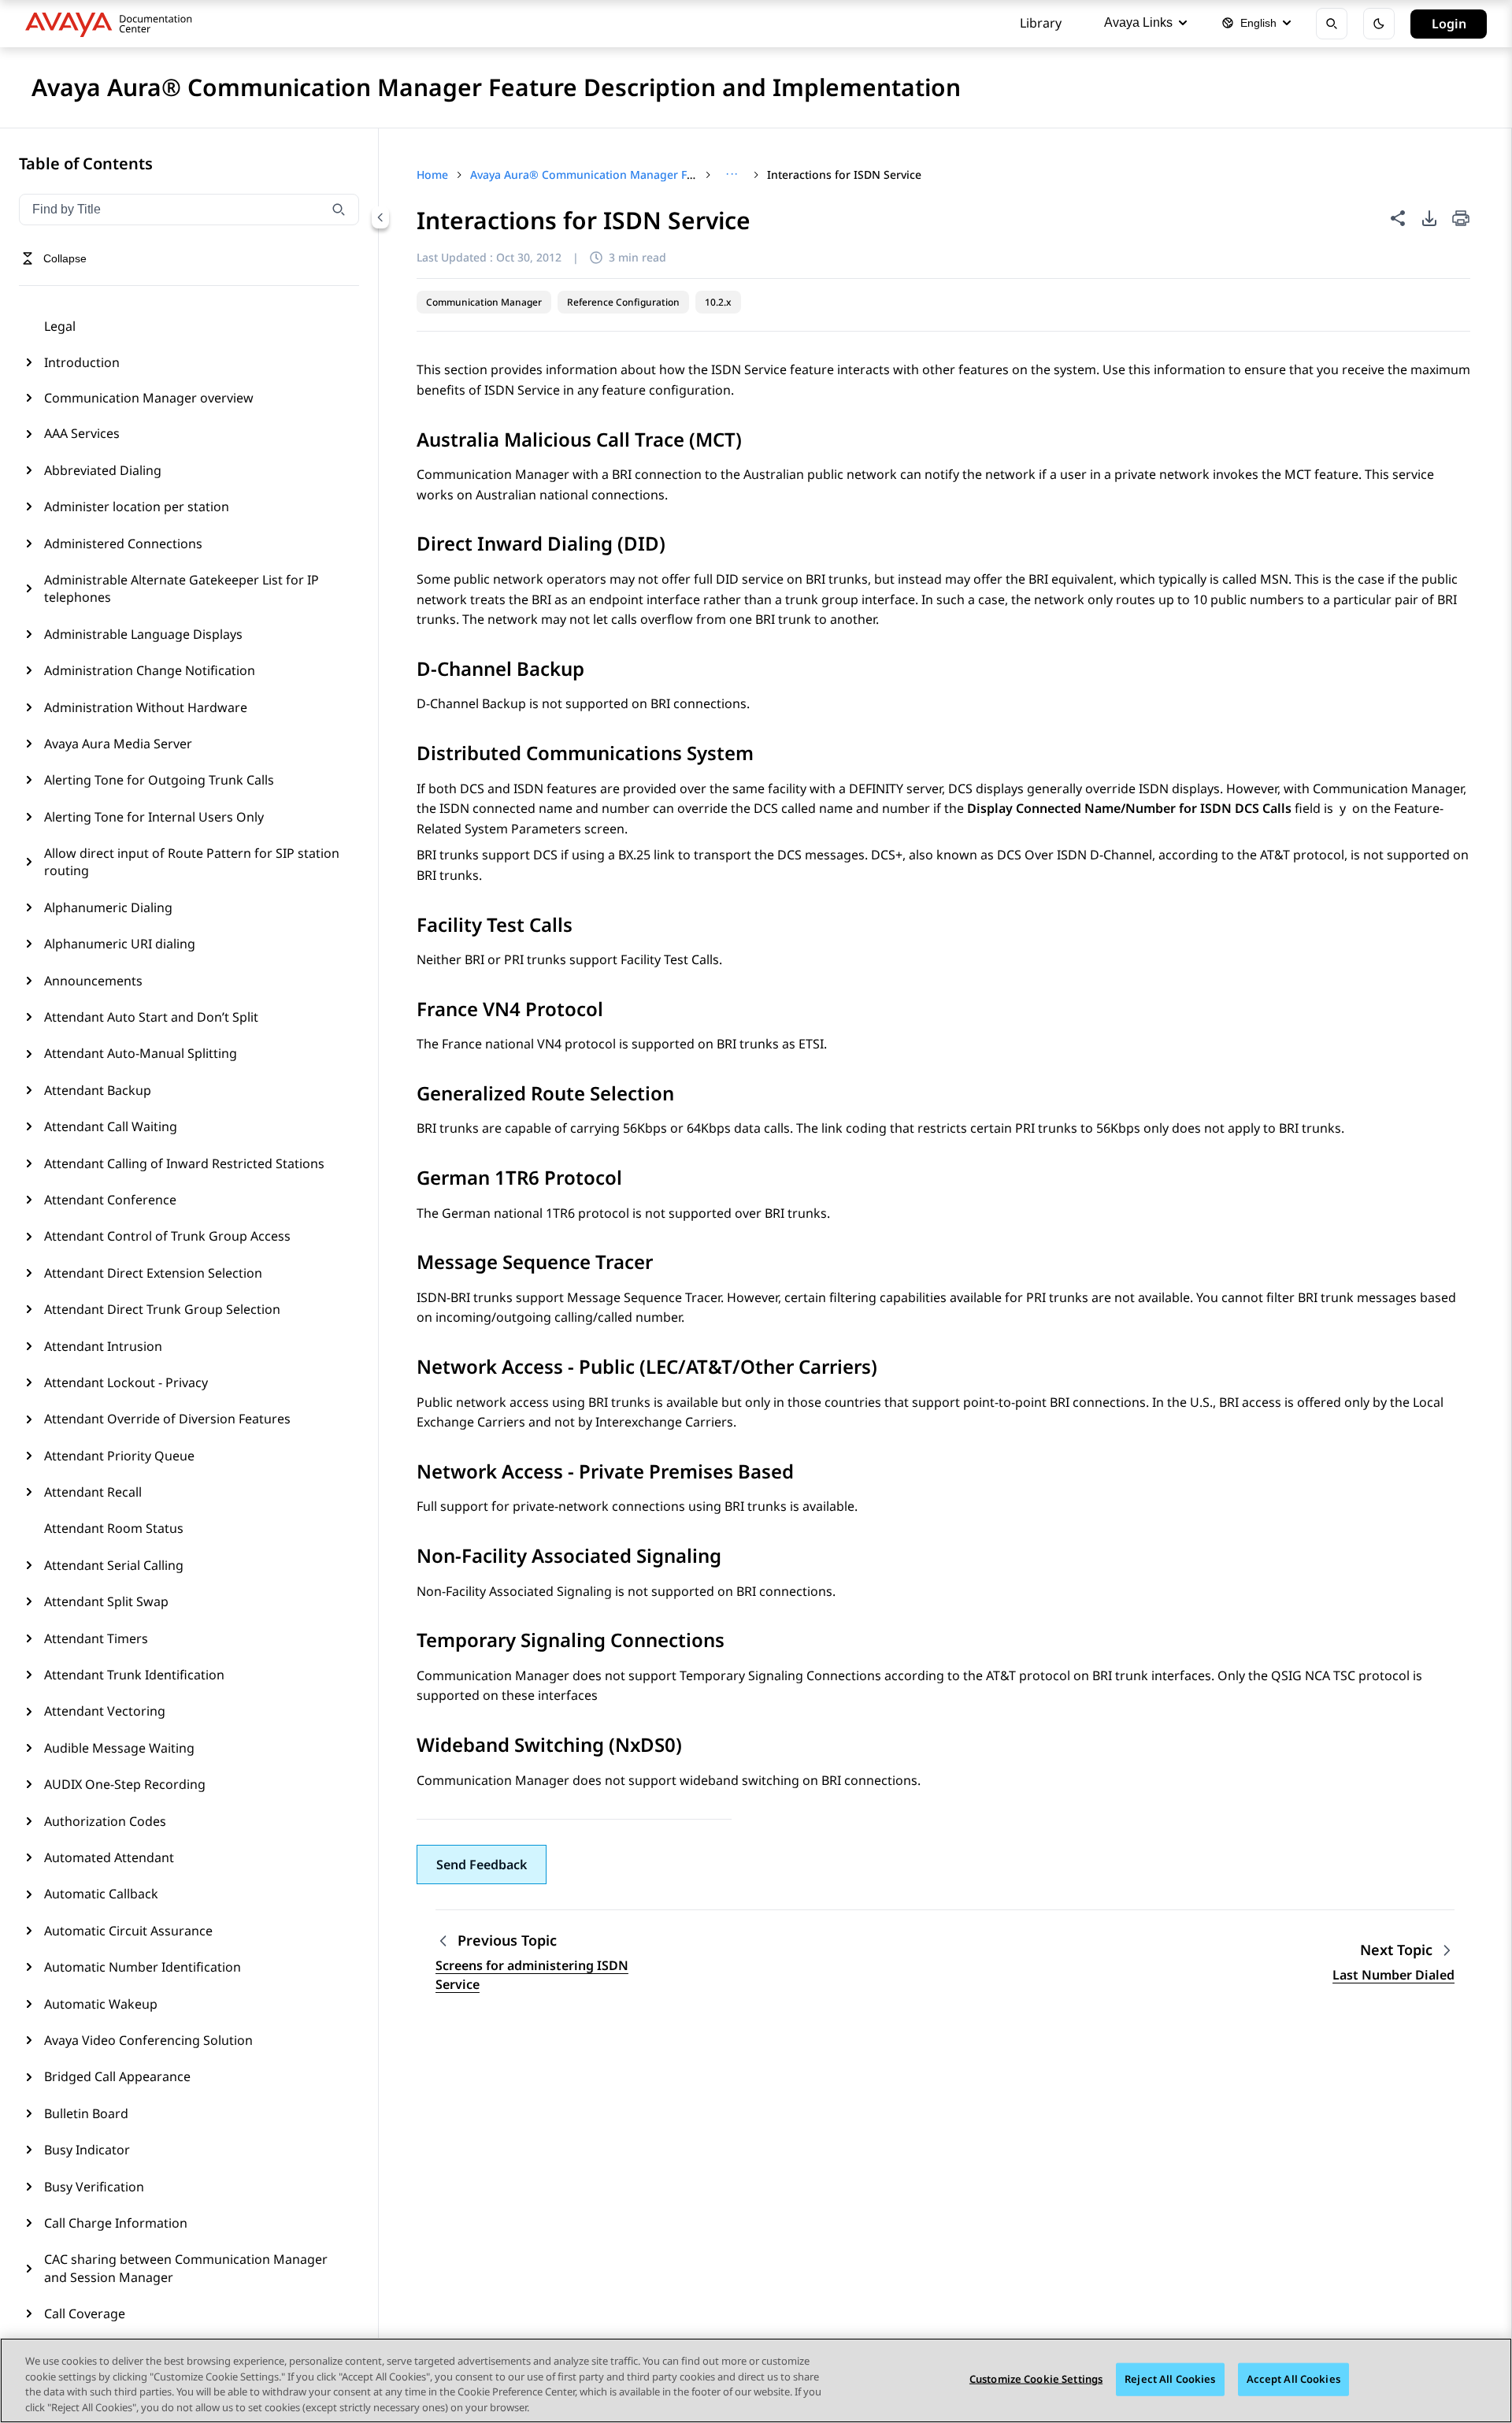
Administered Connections (123, 544)
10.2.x (718, 302)
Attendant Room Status (114, 1528)
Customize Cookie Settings (1036, 2379)
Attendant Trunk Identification (134, 1675)
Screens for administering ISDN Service (532, 1975)
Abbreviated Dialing (103, 470)
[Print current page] (1461, 219)
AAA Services (82, 433)
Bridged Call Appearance (117, 2076)
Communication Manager (484, 302)
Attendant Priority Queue (119, 1456)
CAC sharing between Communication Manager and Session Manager (186, 2268)
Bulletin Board (86, 2113)
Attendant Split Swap (106, 1601)
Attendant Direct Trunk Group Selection (162, 1309)
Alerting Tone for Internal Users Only (154, 817)
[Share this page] (1398, 218)
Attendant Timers (96, 1638)
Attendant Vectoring (105, 1711)
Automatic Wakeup (101, 2004)
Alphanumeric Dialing (108, 907)
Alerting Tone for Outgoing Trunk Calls (159, 780)
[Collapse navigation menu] (380, 217)
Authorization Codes (105, 1821)
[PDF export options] (1429, 218)
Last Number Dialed (1393, 1975)
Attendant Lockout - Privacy (126, 1382)
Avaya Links (1138, 22)
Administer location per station (137, 506)
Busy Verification (94, 2187)
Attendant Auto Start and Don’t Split (151, 1017)
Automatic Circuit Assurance (128, 1931)
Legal (60, 326)
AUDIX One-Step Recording (125, 1784)
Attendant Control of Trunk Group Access (167, 1236)
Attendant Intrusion (103, 1346)
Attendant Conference (110, 1200)
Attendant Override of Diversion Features (167, 1419)
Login (1449, 24)
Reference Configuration (623, 302)
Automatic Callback (101, 1894)
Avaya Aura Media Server (118, 744)
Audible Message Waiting (119, 1748)
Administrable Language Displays (143, 634)
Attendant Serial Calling (114, 1565)
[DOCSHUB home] (113, 24)
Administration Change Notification (150, 670)
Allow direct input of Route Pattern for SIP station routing (192, 862)
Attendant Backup (98, 1090)
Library (1041, 23)
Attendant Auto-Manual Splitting (141, 1053)
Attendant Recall (93, 1492)
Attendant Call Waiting (111, 1126)
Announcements (93, 981)
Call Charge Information (116, 2223)
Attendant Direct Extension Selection (153, 1273)
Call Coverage (85, 2314)
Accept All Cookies (1293, 2379)
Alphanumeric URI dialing (120, 944)
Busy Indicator (87, 2150)
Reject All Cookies (1170, 2379)
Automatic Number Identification (143, 1967)
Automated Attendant (109, 1857)
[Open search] (1332, 24)
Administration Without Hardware (146, 707)
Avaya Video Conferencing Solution (148, 2040)
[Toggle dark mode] (1379, 24)
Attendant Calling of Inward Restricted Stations (184, 1163)
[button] (482, 1865)
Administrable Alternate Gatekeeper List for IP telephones (182, 588)
